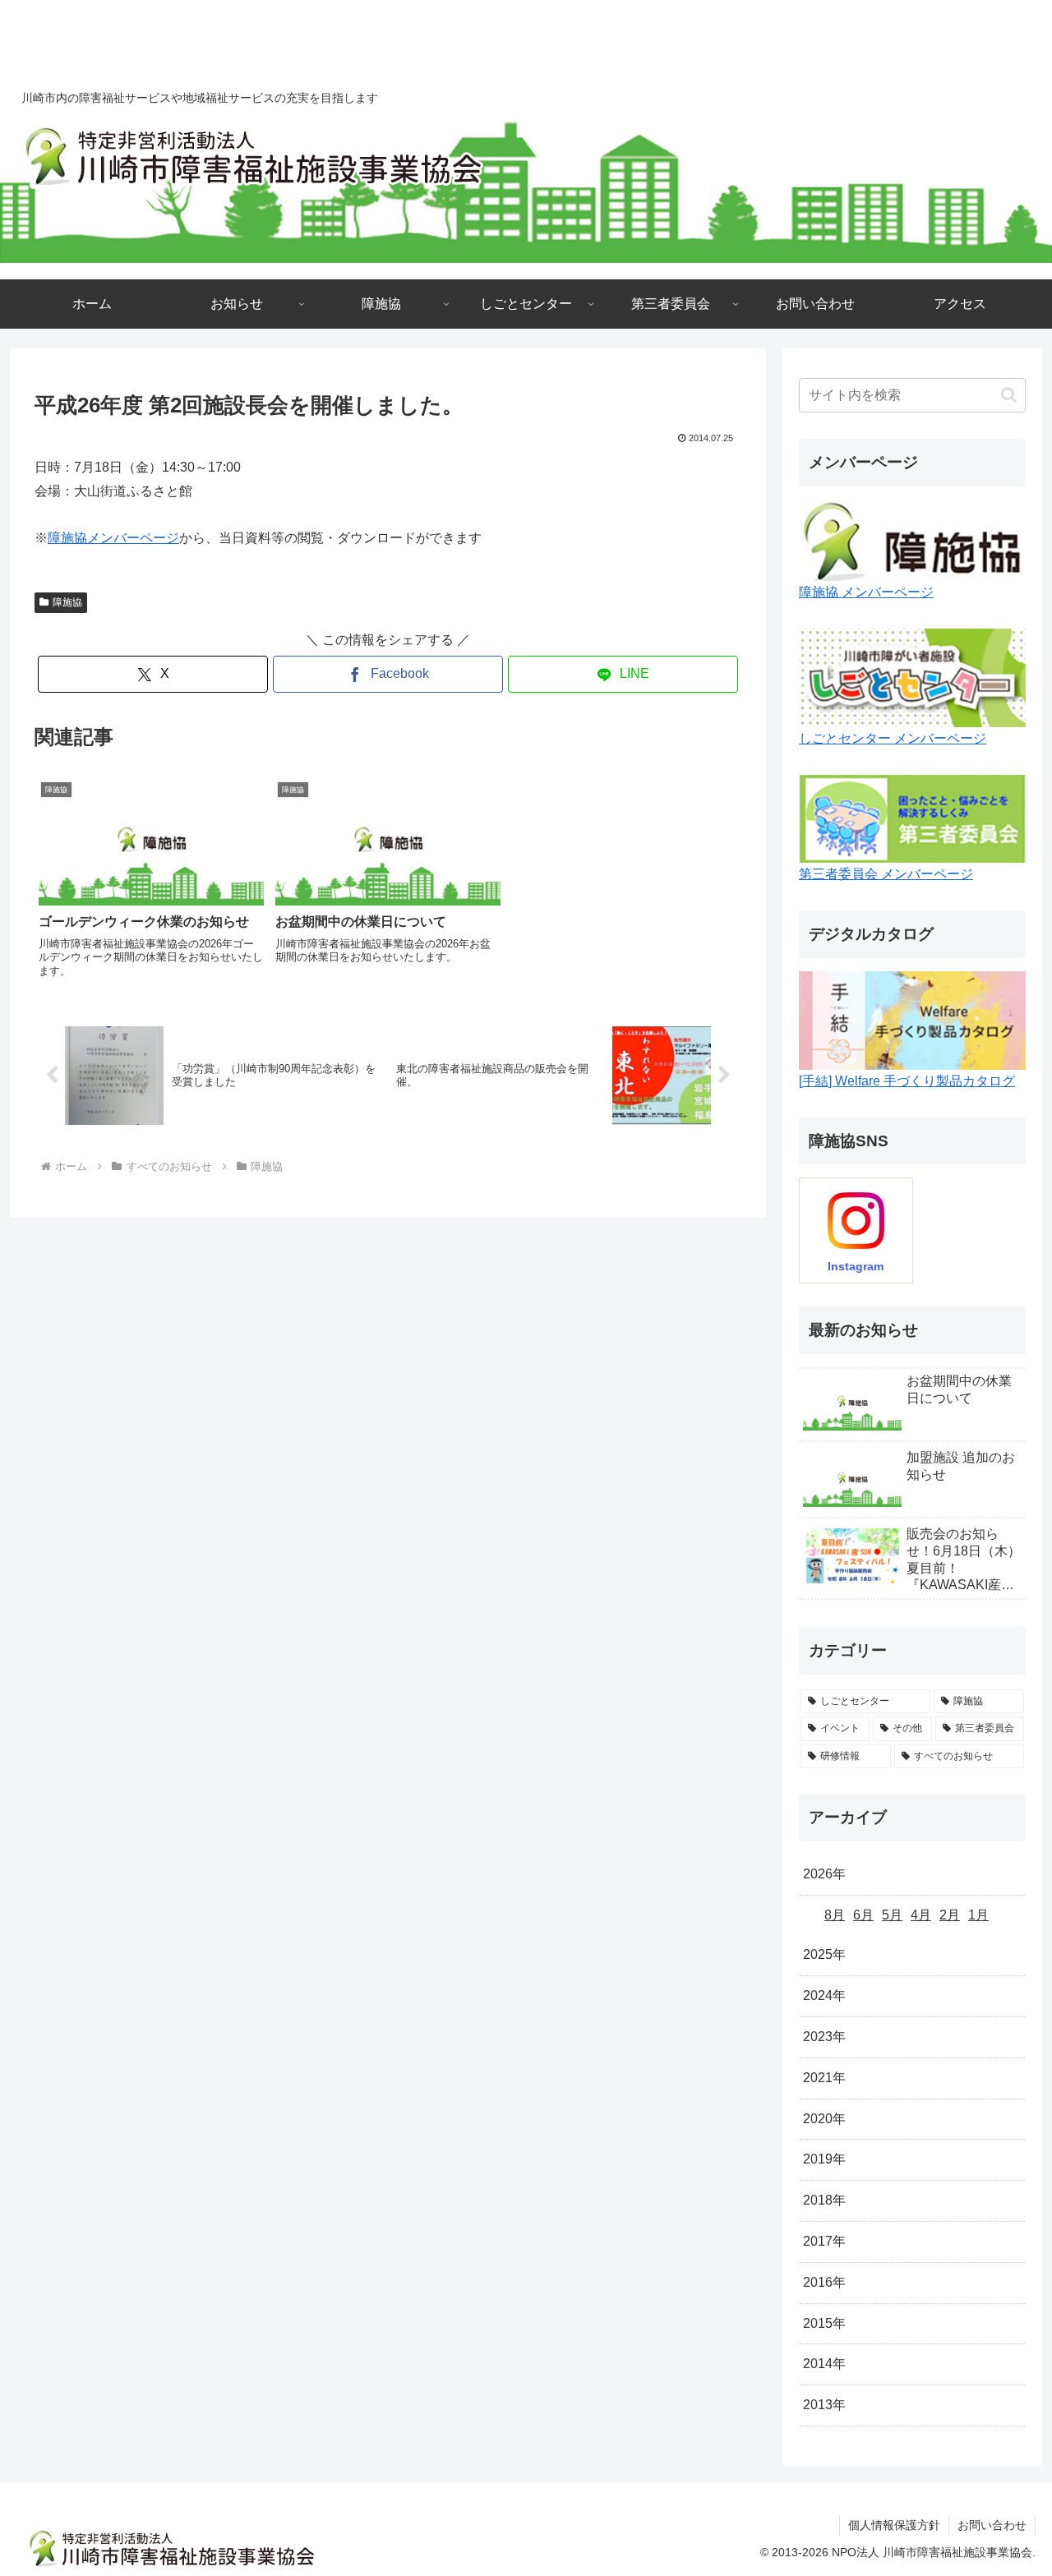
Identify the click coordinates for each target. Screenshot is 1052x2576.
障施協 (67, 602)
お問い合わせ (992, 2525)
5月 (892, 1914)
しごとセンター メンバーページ (893, 738)
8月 (835, 1914)
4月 (921, 1914)
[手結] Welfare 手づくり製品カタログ (907, 1081)
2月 (950, 1914)
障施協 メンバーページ (866, 592)
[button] (1009, 395)
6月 (863, 1914)
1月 (978, 1914)
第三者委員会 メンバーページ (886, 874)
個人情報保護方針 (894, 2525)
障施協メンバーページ (113, 538)
